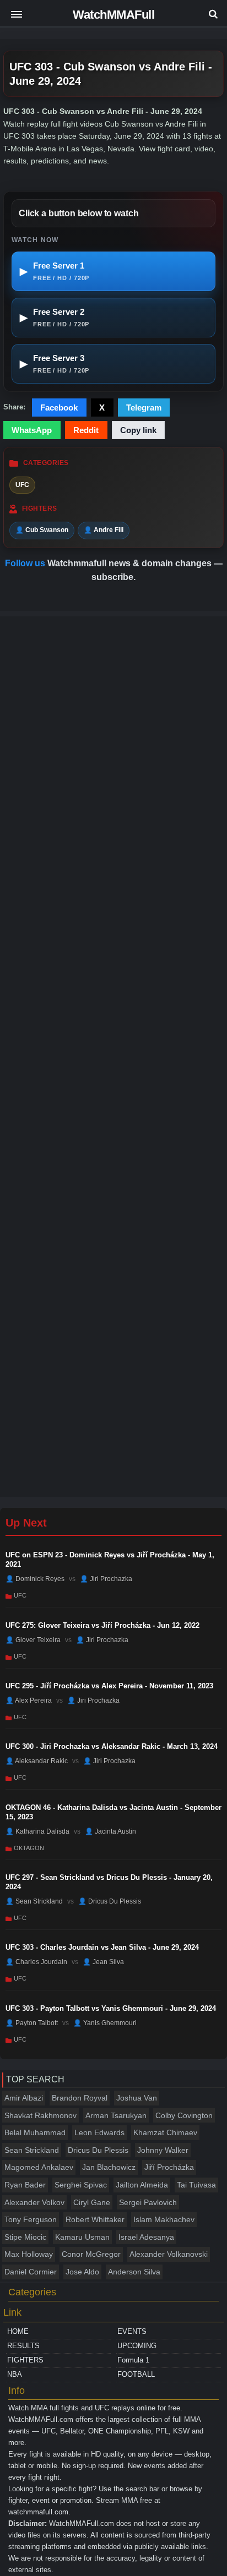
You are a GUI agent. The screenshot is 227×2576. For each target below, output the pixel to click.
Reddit (86, 430)
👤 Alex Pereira (29, 1700)
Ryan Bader (25, 2185)
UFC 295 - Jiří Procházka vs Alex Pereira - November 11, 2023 (109, 1686)
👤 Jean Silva (103, 1962)
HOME (18, 2331)
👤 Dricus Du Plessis (110, 1901)
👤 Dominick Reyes (35, 1579)
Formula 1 (133, 2360)
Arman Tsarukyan (116, 2115)
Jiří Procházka (169, 2167)
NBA (15, 2374)
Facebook (59, 408)
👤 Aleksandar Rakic (37, 1761)
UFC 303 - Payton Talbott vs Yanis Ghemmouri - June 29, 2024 (111, 2008)
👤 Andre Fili (104, 530)
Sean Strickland (32, 2150)
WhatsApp (32, 430)
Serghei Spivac (81, 2185)
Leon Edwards (99, 2132)
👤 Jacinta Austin (110, 1831)
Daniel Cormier (31, 2272)
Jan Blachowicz (109, 2167)
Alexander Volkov (34, 2202)
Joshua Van (137, 2098)
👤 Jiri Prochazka (106, 1579)
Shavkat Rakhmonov (40, 2115)
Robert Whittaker (95, 2219)
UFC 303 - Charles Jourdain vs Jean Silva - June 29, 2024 (102, 1947)
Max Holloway (29, 2254)
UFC (22, 485)
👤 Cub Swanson (42, 530)
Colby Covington (184, 2115)
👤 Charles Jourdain (36, 1962)
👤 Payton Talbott (32, 2023)
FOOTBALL (136, 2374)
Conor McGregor (91, 2254)
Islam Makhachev (164, 2219)
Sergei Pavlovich (148, 2202)
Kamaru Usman (82, 2237)
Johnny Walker (163, 2150)
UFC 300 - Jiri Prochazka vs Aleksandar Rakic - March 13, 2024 (112, 1746)
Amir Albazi (24, 2098)
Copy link (138, 430)
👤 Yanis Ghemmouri (105, 2023)
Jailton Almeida (142, 2185)
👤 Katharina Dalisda (37, 1831)
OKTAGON (29, 1848)
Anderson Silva (134, 2272)
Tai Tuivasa (196, 2185)
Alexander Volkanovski (169, 2254)
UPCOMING (137, 2346)
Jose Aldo (82, 2272)
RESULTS (23, 2346)
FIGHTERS (25, 2360)
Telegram (144, 408)
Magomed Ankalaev (39, 2167)
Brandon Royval (80, 2098)
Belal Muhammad (35, 2132)
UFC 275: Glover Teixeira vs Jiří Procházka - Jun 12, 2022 (102, 1625)
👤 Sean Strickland (34, 1901)
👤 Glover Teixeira (33, 1639)
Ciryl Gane (92, 2202)
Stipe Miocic (25, 2237)
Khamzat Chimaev (165, 2132)
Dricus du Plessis (98, 2150)
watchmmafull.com (38, 2512)
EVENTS (132, 2331)
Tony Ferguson (31, 2219)
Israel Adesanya (146, 2237)
